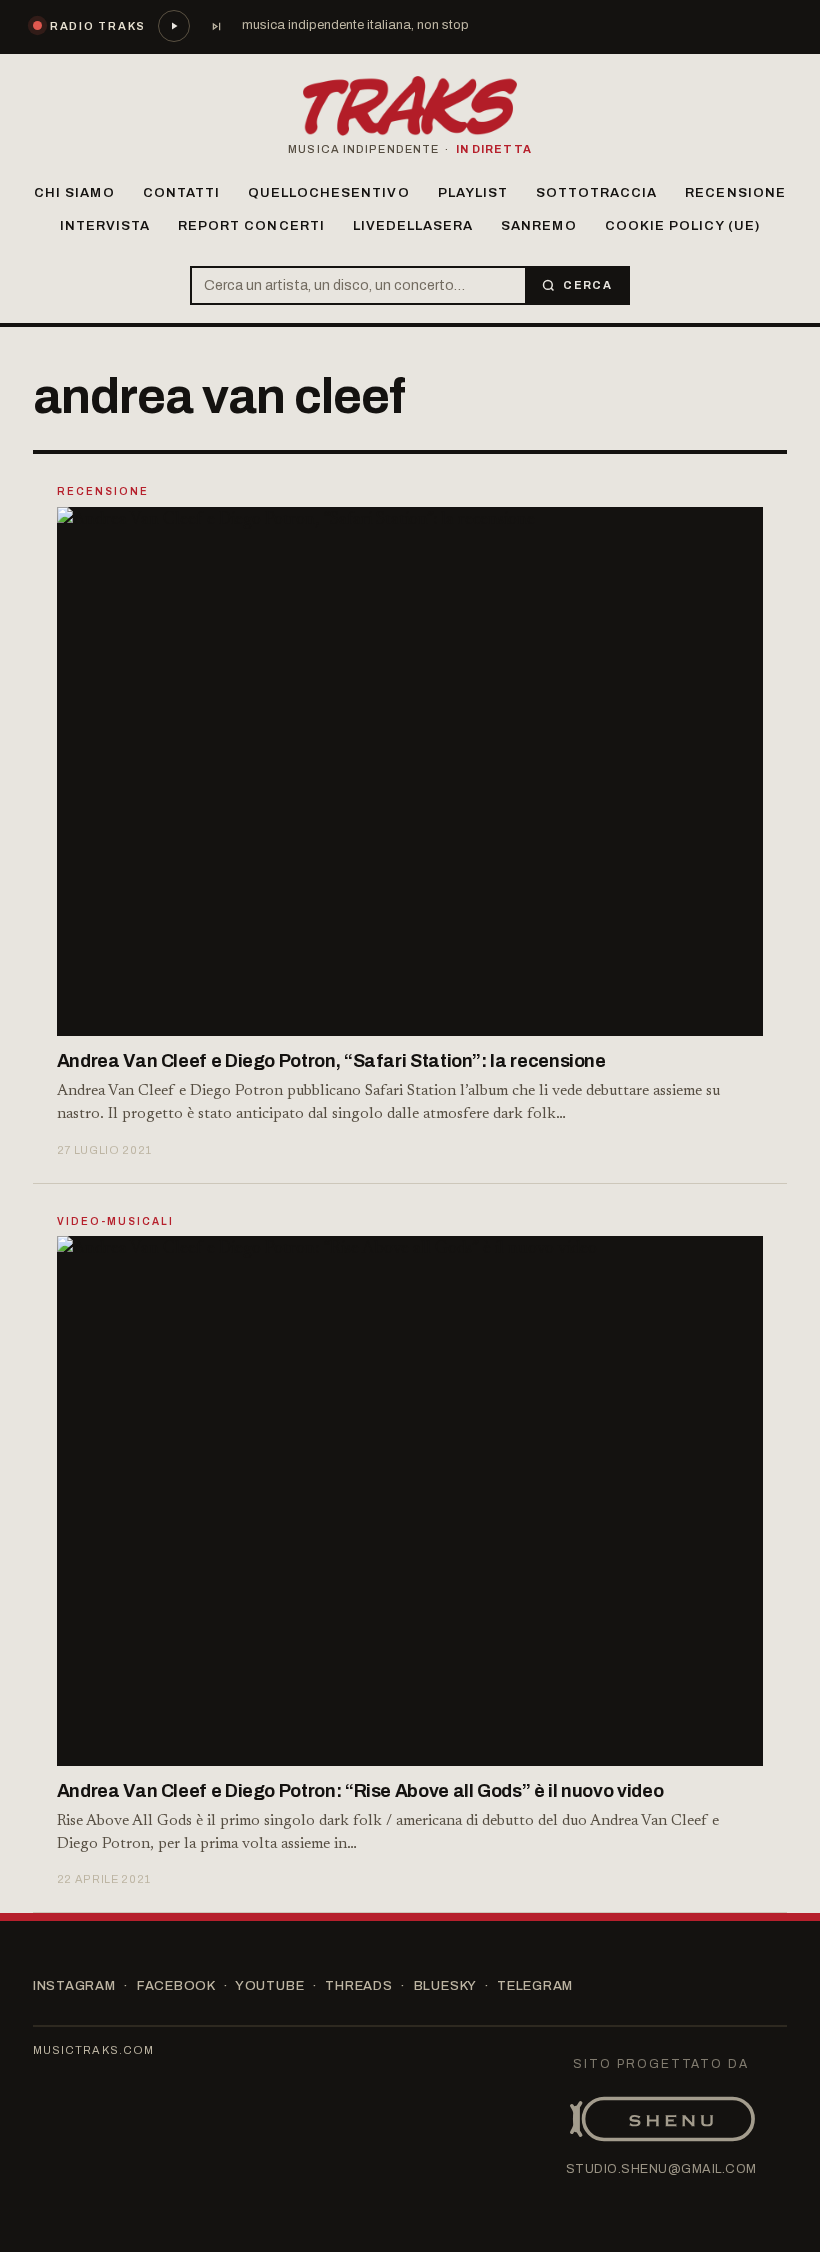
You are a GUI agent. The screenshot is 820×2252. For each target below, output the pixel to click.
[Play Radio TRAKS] (174, 26)
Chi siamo (74, 193)
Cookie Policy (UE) (683, 226)
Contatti (181, 193)
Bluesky (445, 1986)
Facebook (176, 1986)
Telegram (535, 1986)
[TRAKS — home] (409, 106)
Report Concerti (251, 226)
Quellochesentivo (329, 193)
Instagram (74, 1986)
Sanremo (538, 226)
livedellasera (413, 226)
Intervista (105, 226)
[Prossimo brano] (216, 26)
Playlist (473, 193)
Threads (358, 1986)
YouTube (269, 1986)
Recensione (735, 193)
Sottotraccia (596, 193)
